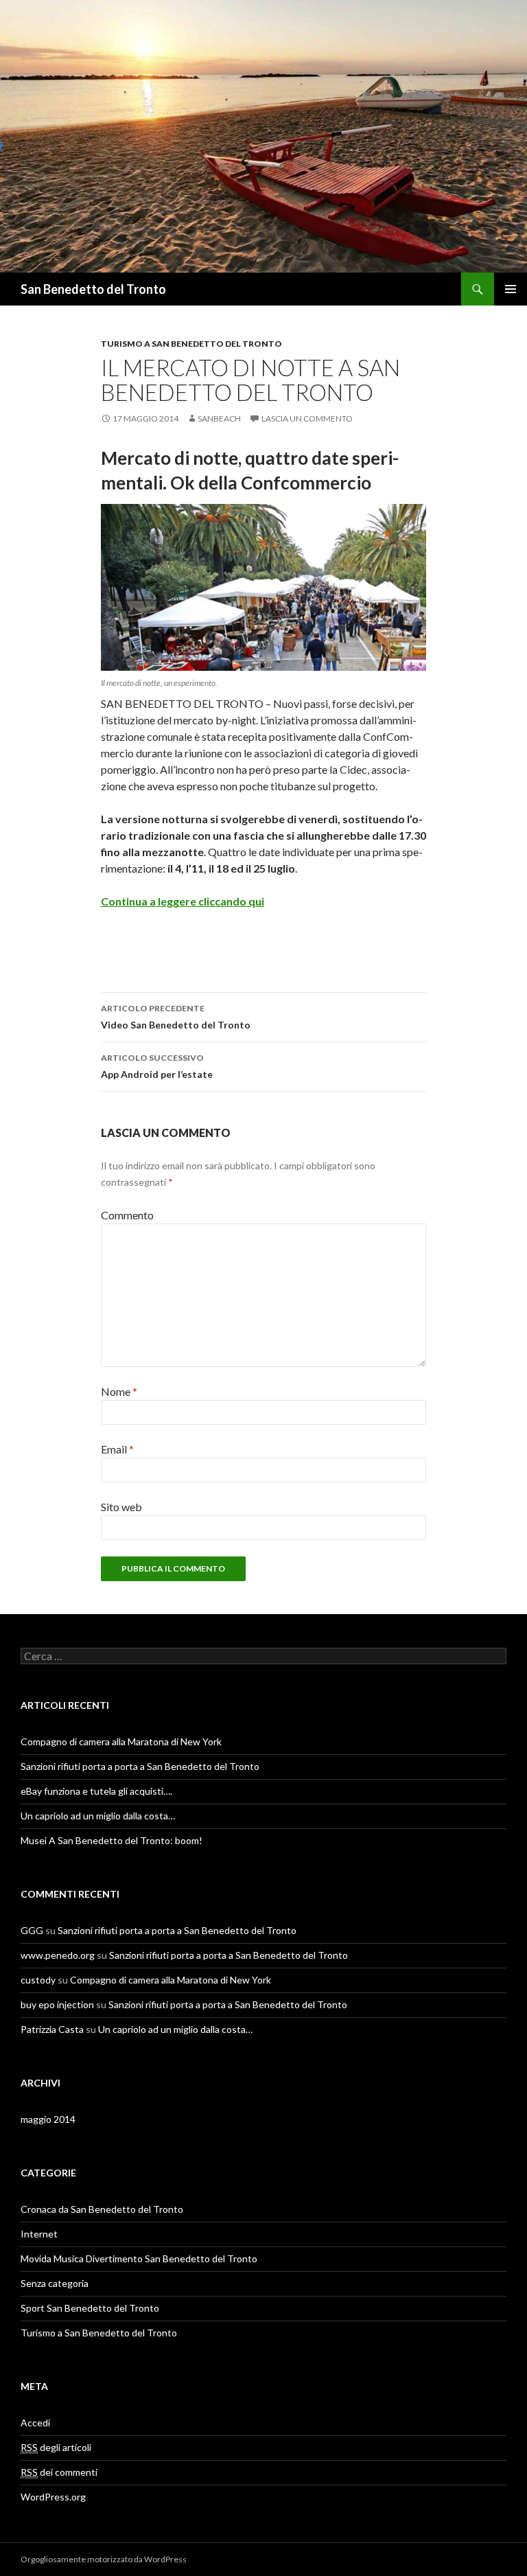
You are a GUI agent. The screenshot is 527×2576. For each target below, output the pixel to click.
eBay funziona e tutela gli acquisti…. (96, 1791)
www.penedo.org (58, 1955)
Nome (119, 1391)
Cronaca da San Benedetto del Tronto (102, 2209)
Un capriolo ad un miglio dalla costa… (98, 1816)
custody (38, 1980)
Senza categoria (55, 2283)
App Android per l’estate (157, 1066)
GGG (32, 1930)
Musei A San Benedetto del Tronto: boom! (112, 1840)
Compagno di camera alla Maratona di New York (121, 1741)
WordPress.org (53, 2497)
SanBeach (219, 418)
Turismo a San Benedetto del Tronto (191, 344)
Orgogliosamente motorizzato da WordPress (104, 2559)
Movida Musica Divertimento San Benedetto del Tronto (139, 2258)
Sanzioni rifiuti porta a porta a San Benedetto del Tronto (140, 1766)
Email (117, 1449)
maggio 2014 (48, 2119)
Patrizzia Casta (52, 2029)
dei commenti (59, 2472)
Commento (127, 1215)
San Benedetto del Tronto (93, 289)
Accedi (35, 2423)
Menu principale (511, 289)
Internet (39, 2234)
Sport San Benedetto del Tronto (90, 2308)
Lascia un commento (307, 418)
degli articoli (56, 2447)
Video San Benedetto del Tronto (176, 1017)
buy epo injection (57, 2004)
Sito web (121, 1507)
